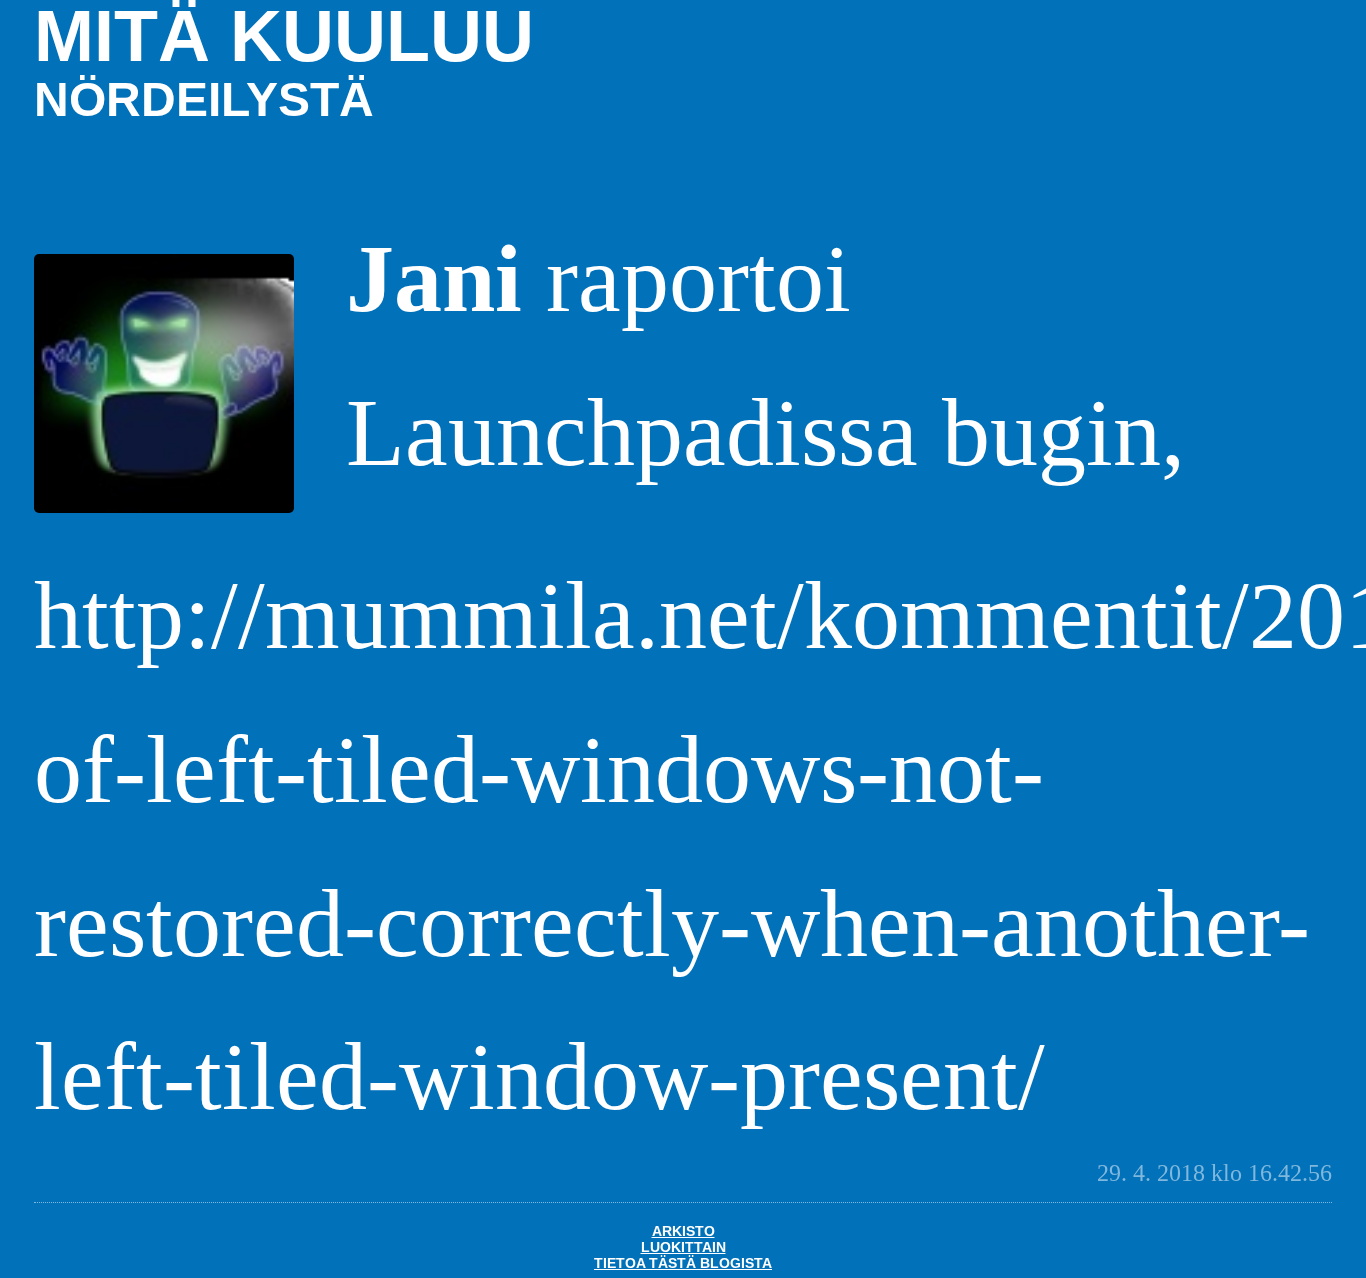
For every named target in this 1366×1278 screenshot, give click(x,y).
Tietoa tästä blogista (683, 1263)
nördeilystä (204, 99)
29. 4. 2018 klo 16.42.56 (1214, 1173)
